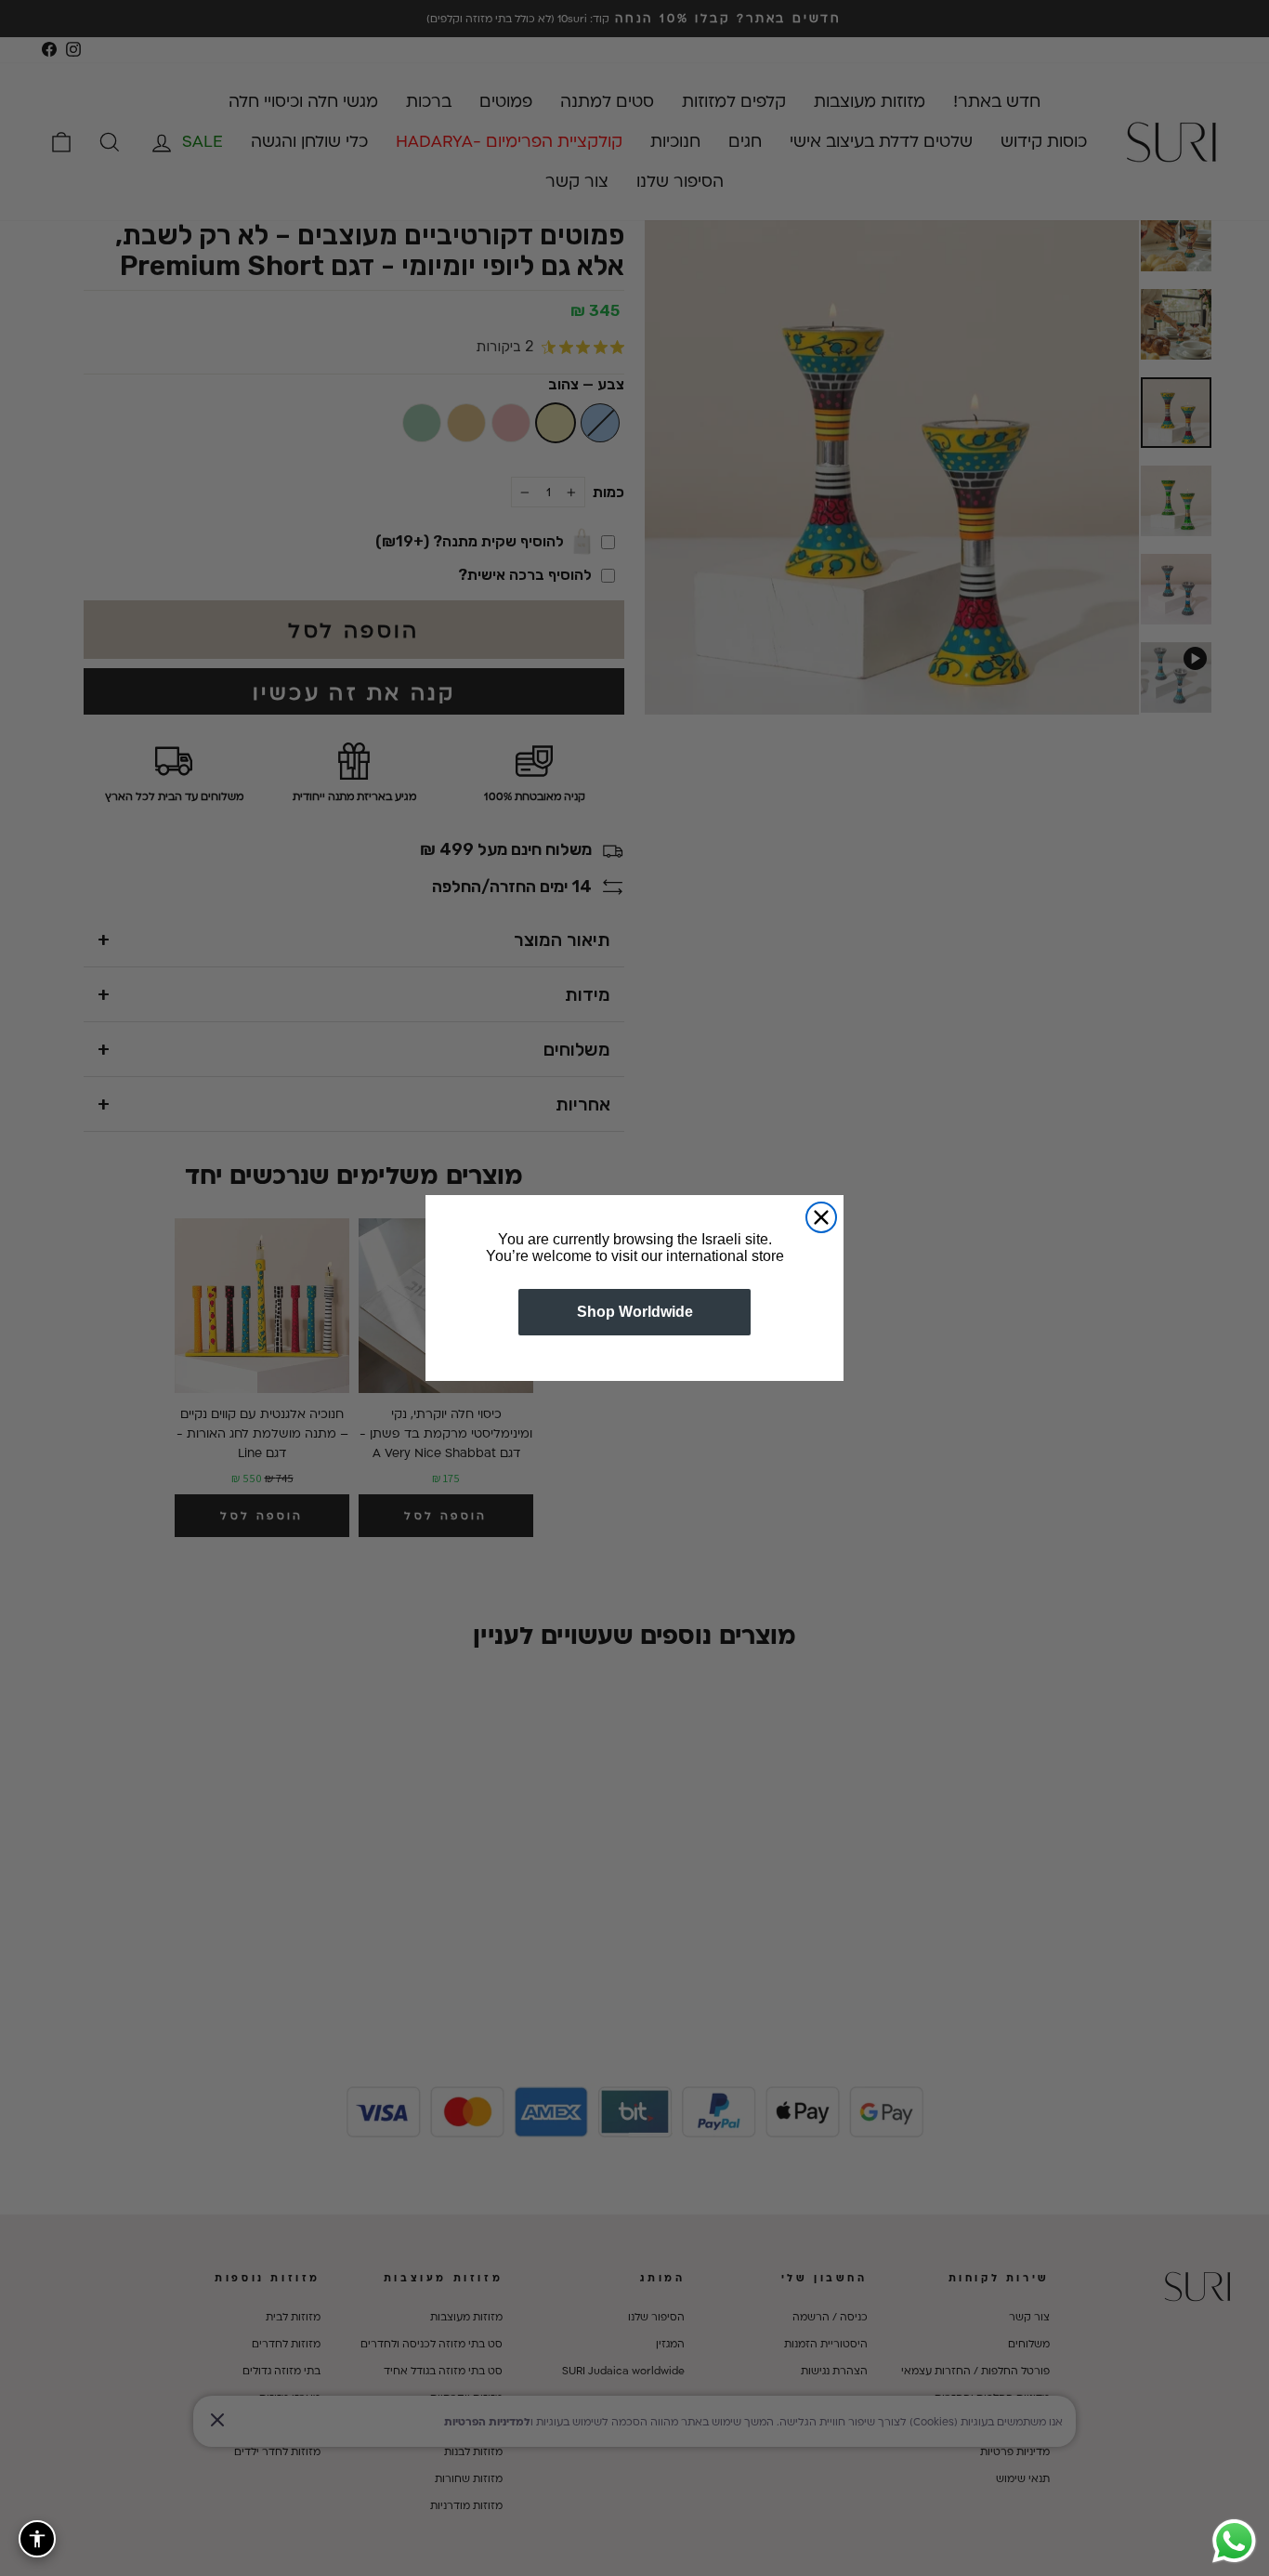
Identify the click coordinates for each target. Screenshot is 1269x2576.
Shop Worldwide (635, 1312)
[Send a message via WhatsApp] (1234, 2541)
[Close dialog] (821, 1217)
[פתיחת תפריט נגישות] (37, 2539)
